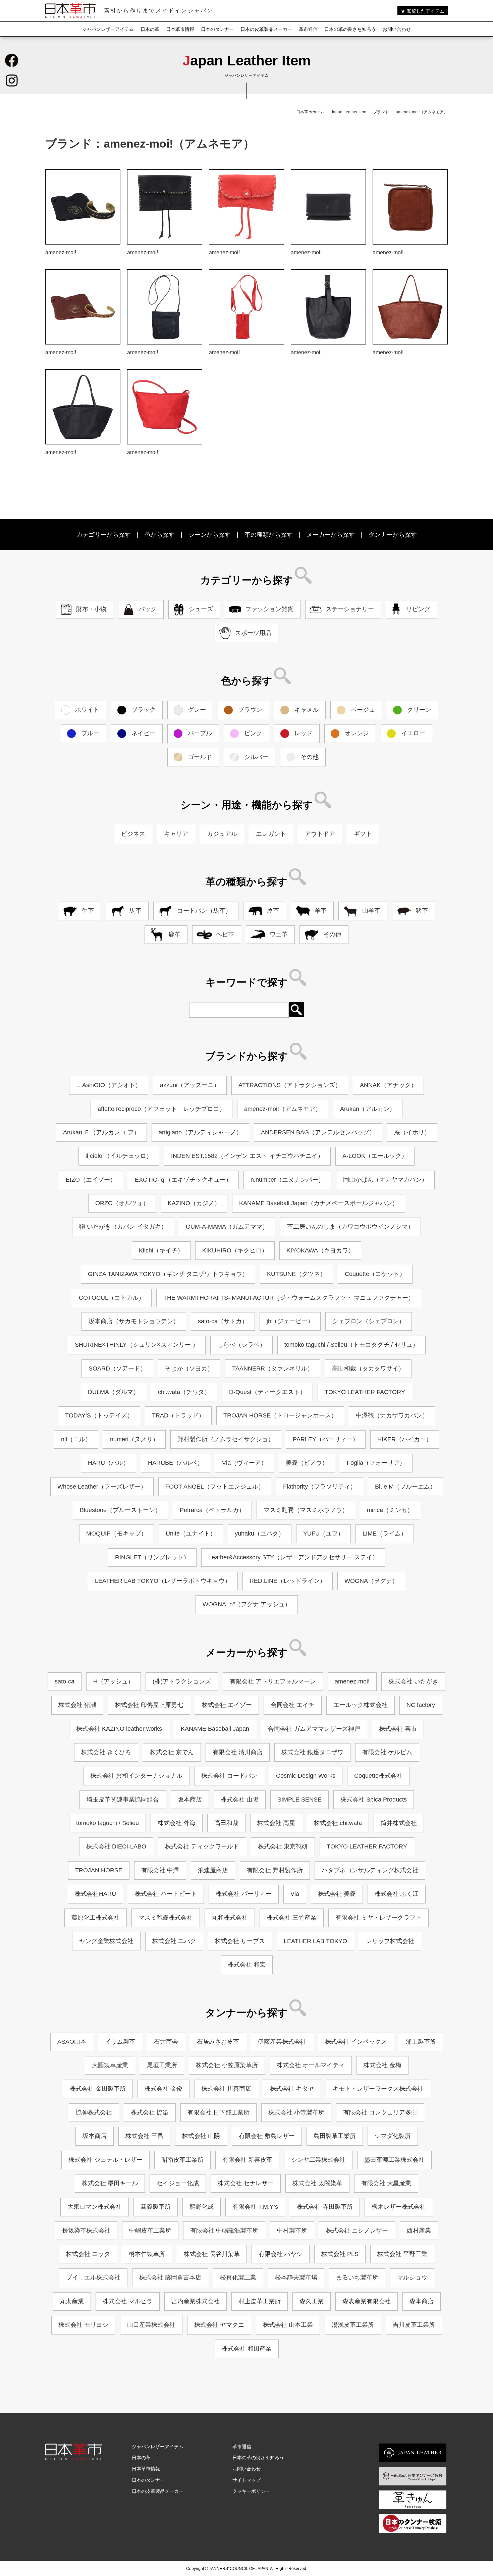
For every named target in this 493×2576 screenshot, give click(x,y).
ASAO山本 (72, 2042)
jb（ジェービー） (290, 1321)
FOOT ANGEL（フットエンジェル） (215, 1487)
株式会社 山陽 (240, 1800)
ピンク (253, 733)
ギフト (363, 834)
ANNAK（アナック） (388, 1085)
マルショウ (412, 2277)
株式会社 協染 (150, 2112)
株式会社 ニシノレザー (357, 2231)
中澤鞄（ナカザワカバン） (392, 1415)
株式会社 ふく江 (397, 1894)
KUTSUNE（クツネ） (296, 1274)
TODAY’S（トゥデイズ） (99, 1415)
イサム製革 (120, 2042)
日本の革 (150, 29)
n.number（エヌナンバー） (287, 1180)
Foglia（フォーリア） (376, 1463)
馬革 (135, 911)
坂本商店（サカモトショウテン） (134, 1321)
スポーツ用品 (253, 633)
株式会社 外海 (177, 1823)
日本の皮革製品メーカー (266, 29)
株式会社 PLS (340, 2254)
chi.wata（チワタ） (184, 1392)
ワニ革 (279, 934)
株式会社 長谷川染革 (212, 2254)
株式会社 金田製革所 (98, 2089)
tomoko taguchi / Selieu (107, 1823)
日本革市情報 (180, 29)
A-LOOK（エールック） (375, 1156)
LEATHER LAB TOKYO (315, 1941)
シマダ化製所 (393, 2136)
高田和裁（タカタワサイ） (368, 1368)
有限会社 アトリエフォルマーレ (273, 1681)
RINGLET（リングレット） (152, 1557)
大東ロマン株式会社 (95, 2207)
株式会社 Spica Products (374, 1800)
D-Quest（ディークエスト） (267, 1392)
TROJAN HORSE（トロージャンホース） (280, 1415)
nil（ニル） (76, 1439)
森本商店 (422, 2301)
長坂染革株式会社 (86, 2231)
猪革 (422, 911)
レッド (304, 733)
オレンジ (357, 733)
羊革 (321, 911)
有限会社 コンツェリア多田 (380, 2112)
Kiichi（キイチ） (161, 1250)
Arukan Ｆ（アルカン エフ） (101, 1132)
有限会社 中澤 (160, 1870)
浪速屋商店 (213, 1870)
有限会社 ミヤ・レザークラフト (378, 1918)
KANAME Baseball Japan (215, 1729)
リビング (418, 609)
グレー (197, 710)
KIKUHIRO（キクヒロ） (235, 1250)
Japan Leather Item (349, 112)
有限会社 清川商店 (238, 1752)
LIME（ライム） (385, 1534)
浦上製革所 (421, 2042)
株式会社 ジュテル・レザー (105, 2160)
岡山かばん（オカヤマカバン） (385, 1180)
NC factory (421, 1705)
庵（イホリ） (412, 1132)
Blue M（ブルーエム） (405, 1487)
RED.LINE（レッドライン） (288, 1581)
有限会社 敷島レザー (267, 2136)
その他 (310, 757)
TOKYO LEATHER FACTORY (365, 1392)
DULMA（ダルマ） (114, 1392)
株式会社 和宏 (247, 1965)
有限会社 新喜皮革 (247, 2160)
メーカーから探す (331, 535)
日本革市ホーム (310, 112)
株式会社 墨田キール (110, 2183)
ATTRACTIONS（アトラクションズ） (290, 1085)
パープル (200, 733)
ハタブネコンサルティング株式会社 (370, 1870)
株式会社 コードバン (229, 1776)
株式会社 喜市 (398, 1729)
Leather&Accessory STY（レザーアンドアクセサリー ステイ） (293, 1557)
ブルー (90, 733)
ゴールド (200, 757)
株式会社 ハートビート (166, 1894)
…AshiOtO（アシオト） (109, 1085)
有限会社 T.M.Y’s (255, 2207)
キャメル (307, 710)
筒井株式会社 (399, 1823)
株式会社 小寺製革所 (296, 2112)
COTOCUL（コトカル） (112, 1298)
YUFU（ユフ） (323, 1534)
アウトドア (320, 834)
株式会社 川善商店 (226, 2089)
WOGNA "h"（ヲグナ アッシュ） (247, 1604)
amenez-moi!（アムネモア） (283, 1109)
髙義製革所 (156, 2207)
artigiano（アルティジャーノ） (200, 1132)
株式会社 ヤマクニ (219, 2325)
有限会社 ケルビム (387, 1752)
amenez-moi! (352, 1681)
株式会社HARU (95, 1894)
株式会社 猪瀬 (77, 1705)
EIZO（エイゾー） (91, 1180)
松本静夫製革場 (296, 2277)
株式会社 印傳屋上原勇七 (149, 1705)
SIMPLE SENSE (299, 1800)
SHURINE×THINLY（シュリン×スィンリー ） (137, 1345)
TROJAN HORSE (99, 1870)
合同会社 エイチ (293, 1705)
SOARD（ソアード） (117, 1368)
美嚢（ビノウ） (307, 1463)
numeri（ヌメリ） (134, 1439)
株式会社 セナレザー (246, 2183)
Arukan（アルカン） (368, 1109)
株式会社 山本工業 (288, 2325)
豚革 (273, 911)
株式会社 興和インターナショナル (136, 1776)
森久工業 (312, 2301)
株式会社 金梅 (382, 2065)
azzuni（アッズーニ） (190, 1085)
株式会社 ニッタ (88, 2254)
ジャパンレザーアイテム (108, 29)
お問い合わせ (397, 29)
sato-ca (65, 1681)
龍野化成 (202, 2207)
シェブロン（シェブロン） (369, 1321)
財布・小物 (91, 609)
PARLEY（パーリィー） (326, 1439)
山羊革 (371, 911)
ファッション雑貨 (269, 609)
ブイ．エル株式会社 (93, 2277)
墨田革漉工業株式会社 (394, 2160)
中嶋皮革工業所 (150, 2231)
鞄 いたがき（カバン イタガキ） (123, 1227)
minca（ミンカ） (390, 1510)
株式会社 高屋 (276, 1823)
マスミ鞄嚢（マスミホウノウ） (306, 1510)
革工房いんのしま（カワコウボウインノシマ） (350, 1227)
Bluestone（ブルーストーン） (120, 1510)
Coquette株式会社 (378, 1776)
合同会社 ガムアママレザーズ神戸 (314, 1729)
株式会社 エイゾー (227, 1705)
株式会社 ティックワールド (202, 1846)
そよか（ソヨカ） (189, 1368)
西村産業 (419, 2231)
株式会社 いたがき (413, 1681)
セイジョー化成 (178, 2183)
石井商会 (166, 2042)
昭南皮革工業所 (182, 2160)
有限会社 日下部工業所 (218, 2112)
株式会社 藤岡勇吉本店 (170, 2277)
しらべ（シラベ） (241, 1345)
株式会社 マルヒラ (128, 2301)
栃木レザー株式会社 (399, 2207)
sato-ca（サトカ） (223, 1321)
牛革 (88, 911)
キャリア (176, 834)
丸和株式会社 (230, 1918)
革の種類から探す (269, 535)
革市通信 (308, 29)
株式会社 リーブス (240, 1941)
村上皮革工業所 (260, 2301)
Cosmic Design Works (306, 1776)
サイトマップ (246, 2480)
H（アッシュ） (114, 1681)
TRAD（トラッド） (178, 1415)
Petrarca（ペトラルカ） (212, 1510)
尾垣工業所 (162, 2065)
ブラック (144, 710)
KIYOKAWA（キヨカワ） (320, 1250)
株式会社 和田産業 (247, 2349)
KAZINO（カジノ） (194, 1203)
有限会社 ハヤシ (281, 2254)
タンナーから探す (393, 535)
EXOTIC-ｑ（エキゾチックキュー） (183, 1180)
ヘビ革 (225, 934)
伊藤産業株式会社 (282, 2042)
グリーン (419, 710)
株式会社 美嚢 (337, 1894)
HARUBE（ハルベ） (176, 1463)
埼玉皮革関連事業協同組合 (123, 1800)
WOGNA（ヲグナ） (371, 1581)
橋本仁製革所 (147, 2254)
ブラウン (250, 710)
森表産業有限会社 (367, 2301)
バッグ (148, 609)
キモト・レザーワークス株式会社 (378, 2089)
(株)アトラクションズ (182, 1681)
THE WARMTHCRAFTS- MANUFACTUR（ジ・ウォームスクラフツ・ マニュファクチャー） (289, 1298)
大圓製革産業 (110, 2065)
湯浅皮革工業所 (353, 2325)
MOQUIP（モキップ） (117, 1534)
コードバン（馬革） (204, 911)
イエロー (413, 733)
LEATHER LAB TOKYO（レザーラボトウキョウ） (163, 1581)
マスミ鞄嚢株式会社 (166, 1918)
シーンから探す (210, 535)
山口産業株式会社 (151, 2325)
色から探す (160, 535)
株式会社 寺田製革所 (325, 2207)
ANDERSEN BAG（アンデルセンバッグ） (318, 1132)
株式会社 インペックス (356, 2042)
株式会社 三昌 (144, 2136)
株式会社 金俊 (163, 2089)
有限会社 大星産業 (386, 2183)
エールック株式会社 (361, 1705)
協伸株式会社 (94, 2112)
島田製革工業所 (335, 2136)
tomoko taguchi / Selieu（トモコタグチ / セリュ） (351, 1345)
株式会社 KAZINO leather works (119, 1729)
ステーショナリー (350, 609)
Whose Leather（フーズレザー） (102, 1487)
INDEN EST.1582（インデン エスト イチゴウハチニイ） (247, 1156)
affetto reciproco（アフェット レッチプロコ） (161, 1109)
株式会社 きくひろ (106, 1752)
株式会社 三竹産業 (292, 1918)
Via (295, 1894)
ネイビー (144, 733)
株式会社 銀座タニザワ (312, 1752)
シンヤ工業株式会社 (318, 2160)
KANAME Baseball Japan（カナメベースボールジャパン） (319, 1203)
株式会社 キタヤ (292, 2089)
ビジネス (133, 834)
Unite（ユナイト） (191, 1534)
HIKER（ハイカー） (405, 1439)
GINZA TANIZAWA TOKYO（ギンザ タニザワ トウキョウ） (168, 1274)
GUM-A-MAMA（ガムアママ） (227, 1227)
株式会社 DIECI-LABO (116, 1846)
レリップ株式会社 (390, 1941)
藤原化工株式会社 (96, 1918)
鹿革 (174, 934)
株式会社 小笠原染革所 (227, 2065)
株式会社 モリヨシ (83, 2325)
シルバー (256, 757)
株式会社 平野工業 (402, 2254)
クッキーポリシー (251, 2491)
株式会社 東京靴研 (283, 1846)
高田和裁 (226, 1823)
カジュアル (222, 834)
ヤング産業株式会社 (106, 1941)
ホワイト (87, 710)
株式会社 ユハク (174, 1941)
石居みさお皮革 (218, 2042)
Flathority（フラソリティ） (320, 1487)
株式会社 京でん (172, 1752)
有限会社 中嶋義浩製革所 (224, 2231)
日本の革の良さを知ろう (350, 29)
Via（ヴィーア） (244, 1463)
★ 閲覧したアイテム (423, 11)
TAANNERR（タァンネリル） (273, 1368)
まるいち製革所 (357, 2277)
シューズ (201, 609)
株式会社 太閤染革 (317, 2183)
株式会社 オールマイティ (311, 2065)
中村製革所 (292, 2231)
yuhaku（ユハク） (260, 1534)
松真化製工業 (238, 2277)
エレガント (271, 834)
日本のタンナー (217, 29)
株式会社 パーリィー (244, 1894)
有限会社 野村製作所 (275, 1870)
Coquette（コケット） (375, 1274)
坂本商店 (190, 1800)
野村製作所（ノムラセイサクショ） (226, 1439)
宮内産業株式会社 (196, 2301)
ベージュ (363, 710)
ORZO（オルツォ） (122, 1203)
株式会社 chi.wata (338, 1823)
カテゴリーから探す (104, 535)
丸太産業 (72, 2301)
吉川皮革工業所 (414, 2325)
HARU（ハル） (108, 1463)
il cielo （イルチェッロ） (119, 1156)
